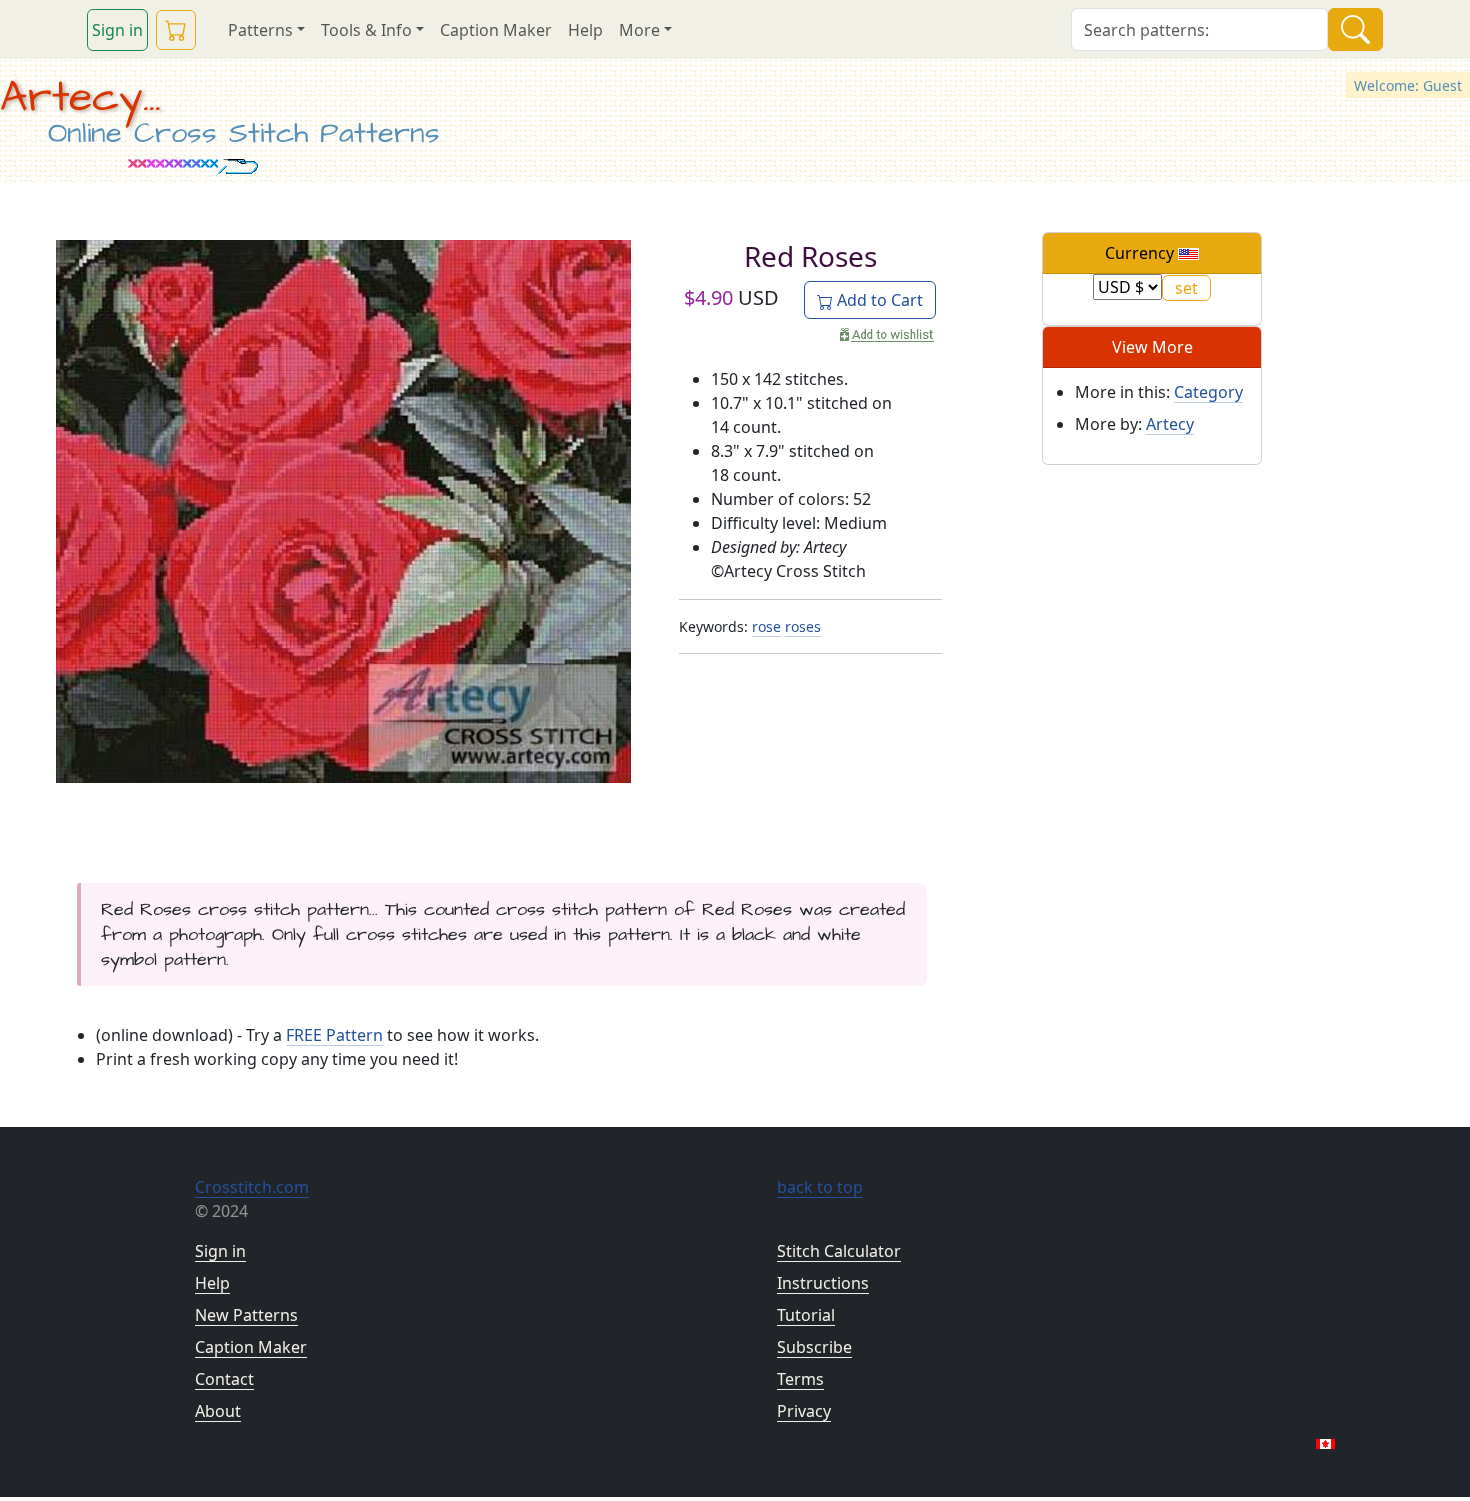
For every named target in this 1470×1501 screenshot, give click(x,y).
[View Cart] (176, 30)
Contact (224, 1379)
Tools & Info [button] (366, 30)
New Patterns (246, 1315)
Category (1208, 392)
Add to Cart (878, 300)
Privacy (804, 1411)
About (218, 1411)
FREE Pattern (334, 1035)
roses (803, 626)
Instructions (823, 1283)
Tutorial (806, 1315)
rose (766, 626)
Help (585, 30)
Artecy (1170, 424)
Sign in (117, 30)
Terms (800, 1379)
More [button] (639, 30)
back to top (820, 1187)
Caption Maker (496, 30)
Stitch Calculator (839, 1251)
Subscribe (814, 1347)
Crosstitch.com (252, 1187)
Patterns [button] (260, 30)
